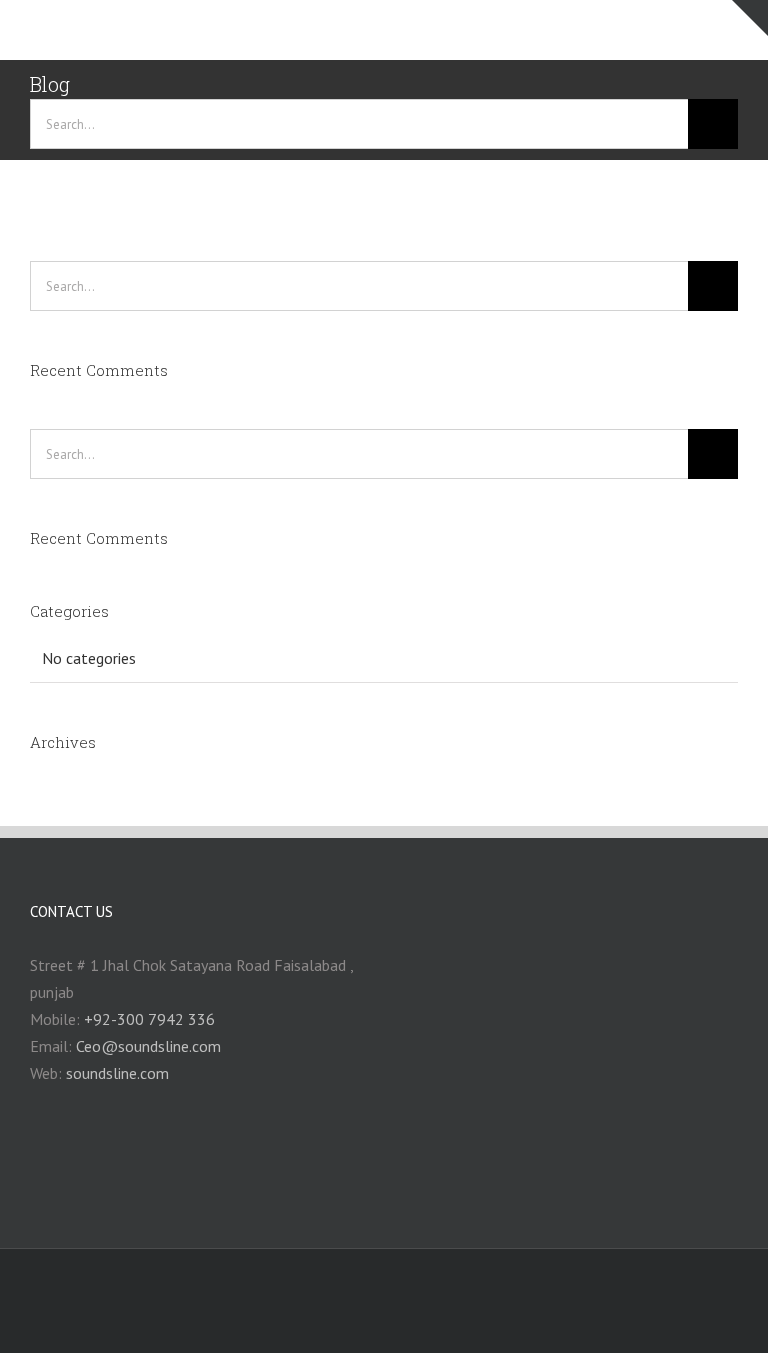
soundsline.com (117, 1073)
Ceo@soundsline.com (148, 1046)
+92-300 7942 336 (149, 1019)
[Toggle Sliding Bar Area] (750, 18)
